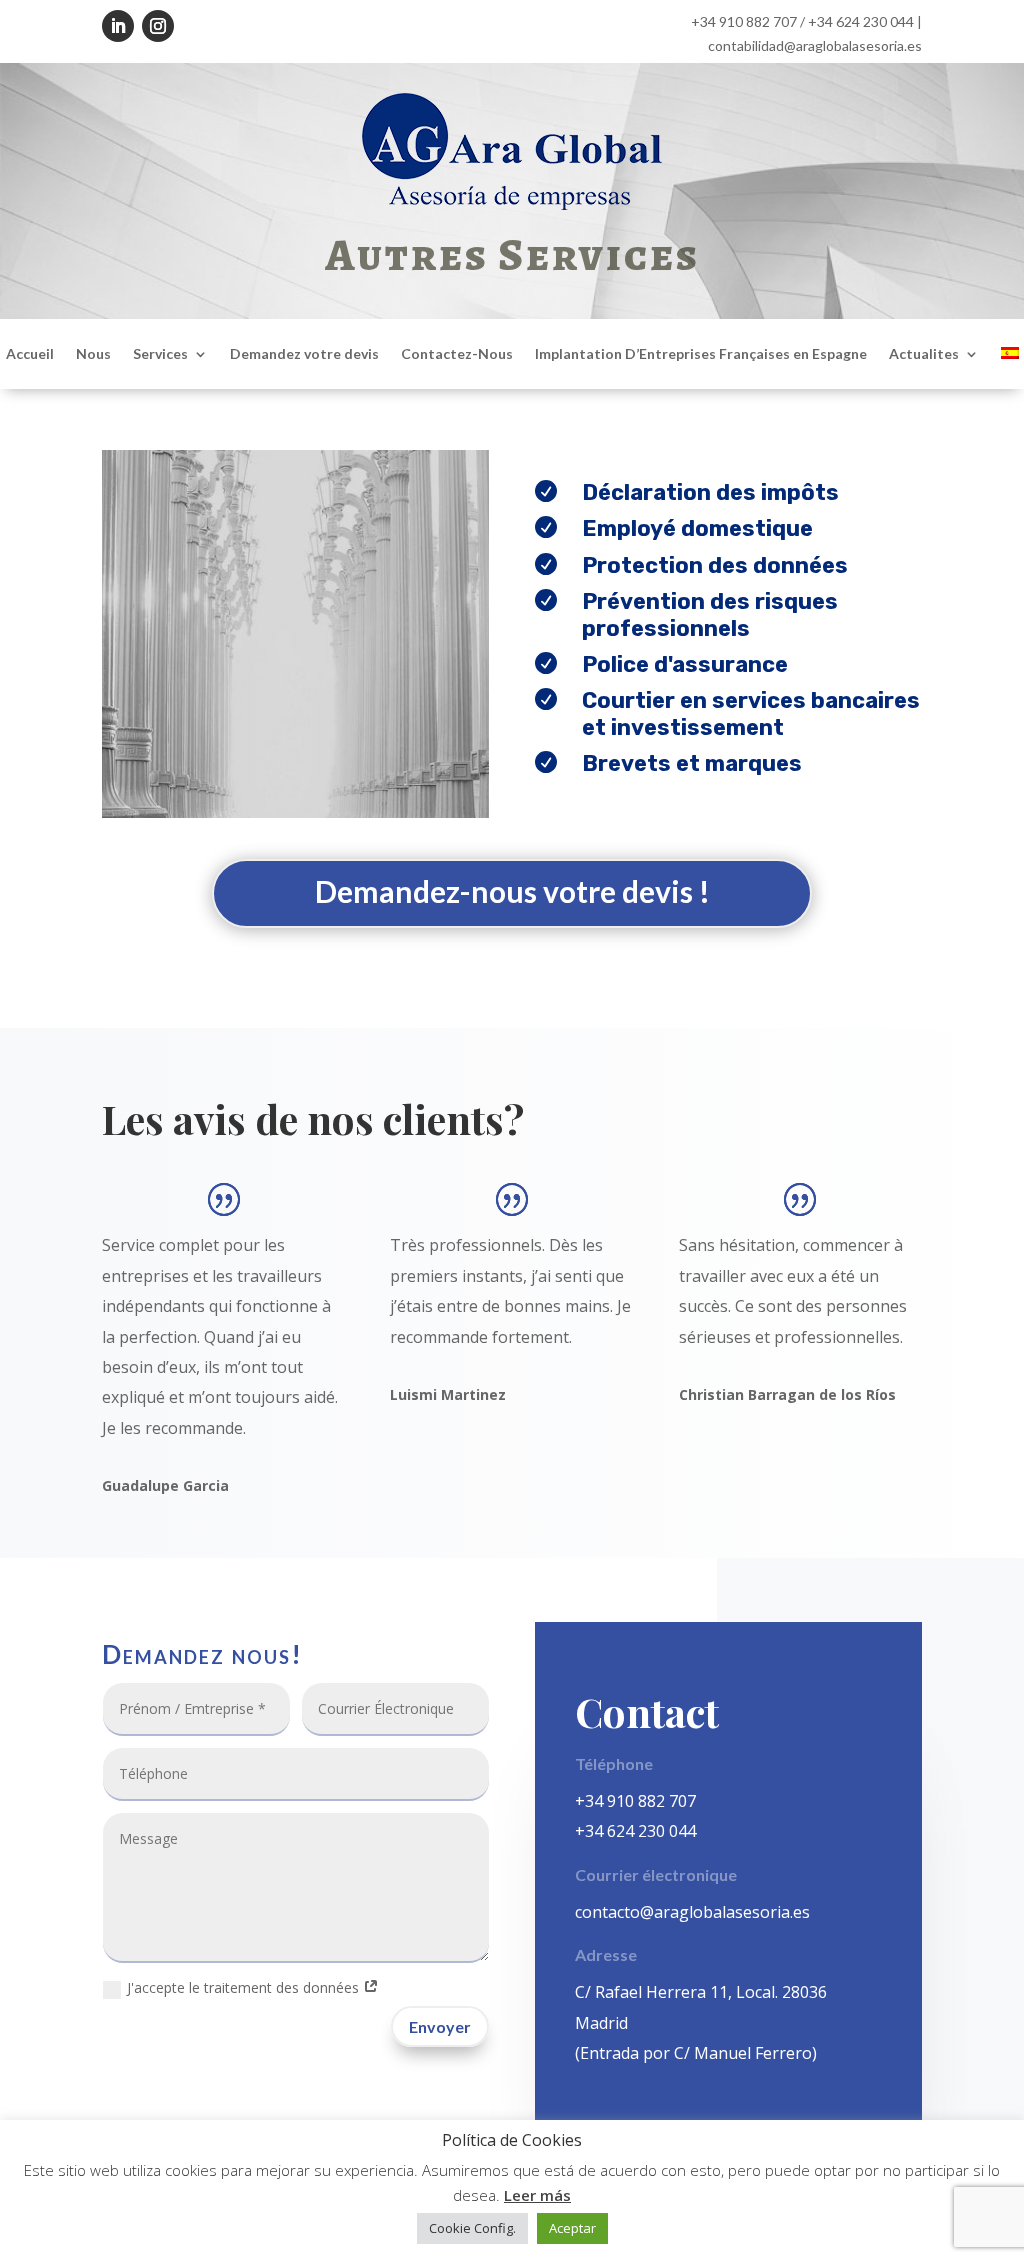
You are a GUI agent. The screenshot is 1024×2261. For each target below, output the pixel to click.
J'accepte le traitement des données (245, 1987)
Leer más (537, 2195)
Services (160, 354)
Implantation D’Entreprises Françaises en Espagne (701, 354)
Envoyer (440, 2026)
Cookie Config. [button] (472, 2228)
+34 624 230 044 (861, 21)
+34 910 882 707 (744, 21)
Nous (93, 354)
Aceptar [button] (572, 2228)
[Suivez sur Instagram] (158, 26)
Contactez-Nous (457, 354)
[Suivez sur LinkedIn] (118, 26)
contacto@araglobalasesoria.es (692, 1912)
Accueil (30, 354)
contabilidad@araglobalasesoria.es (815, 45)
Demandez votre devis (304, 354)
